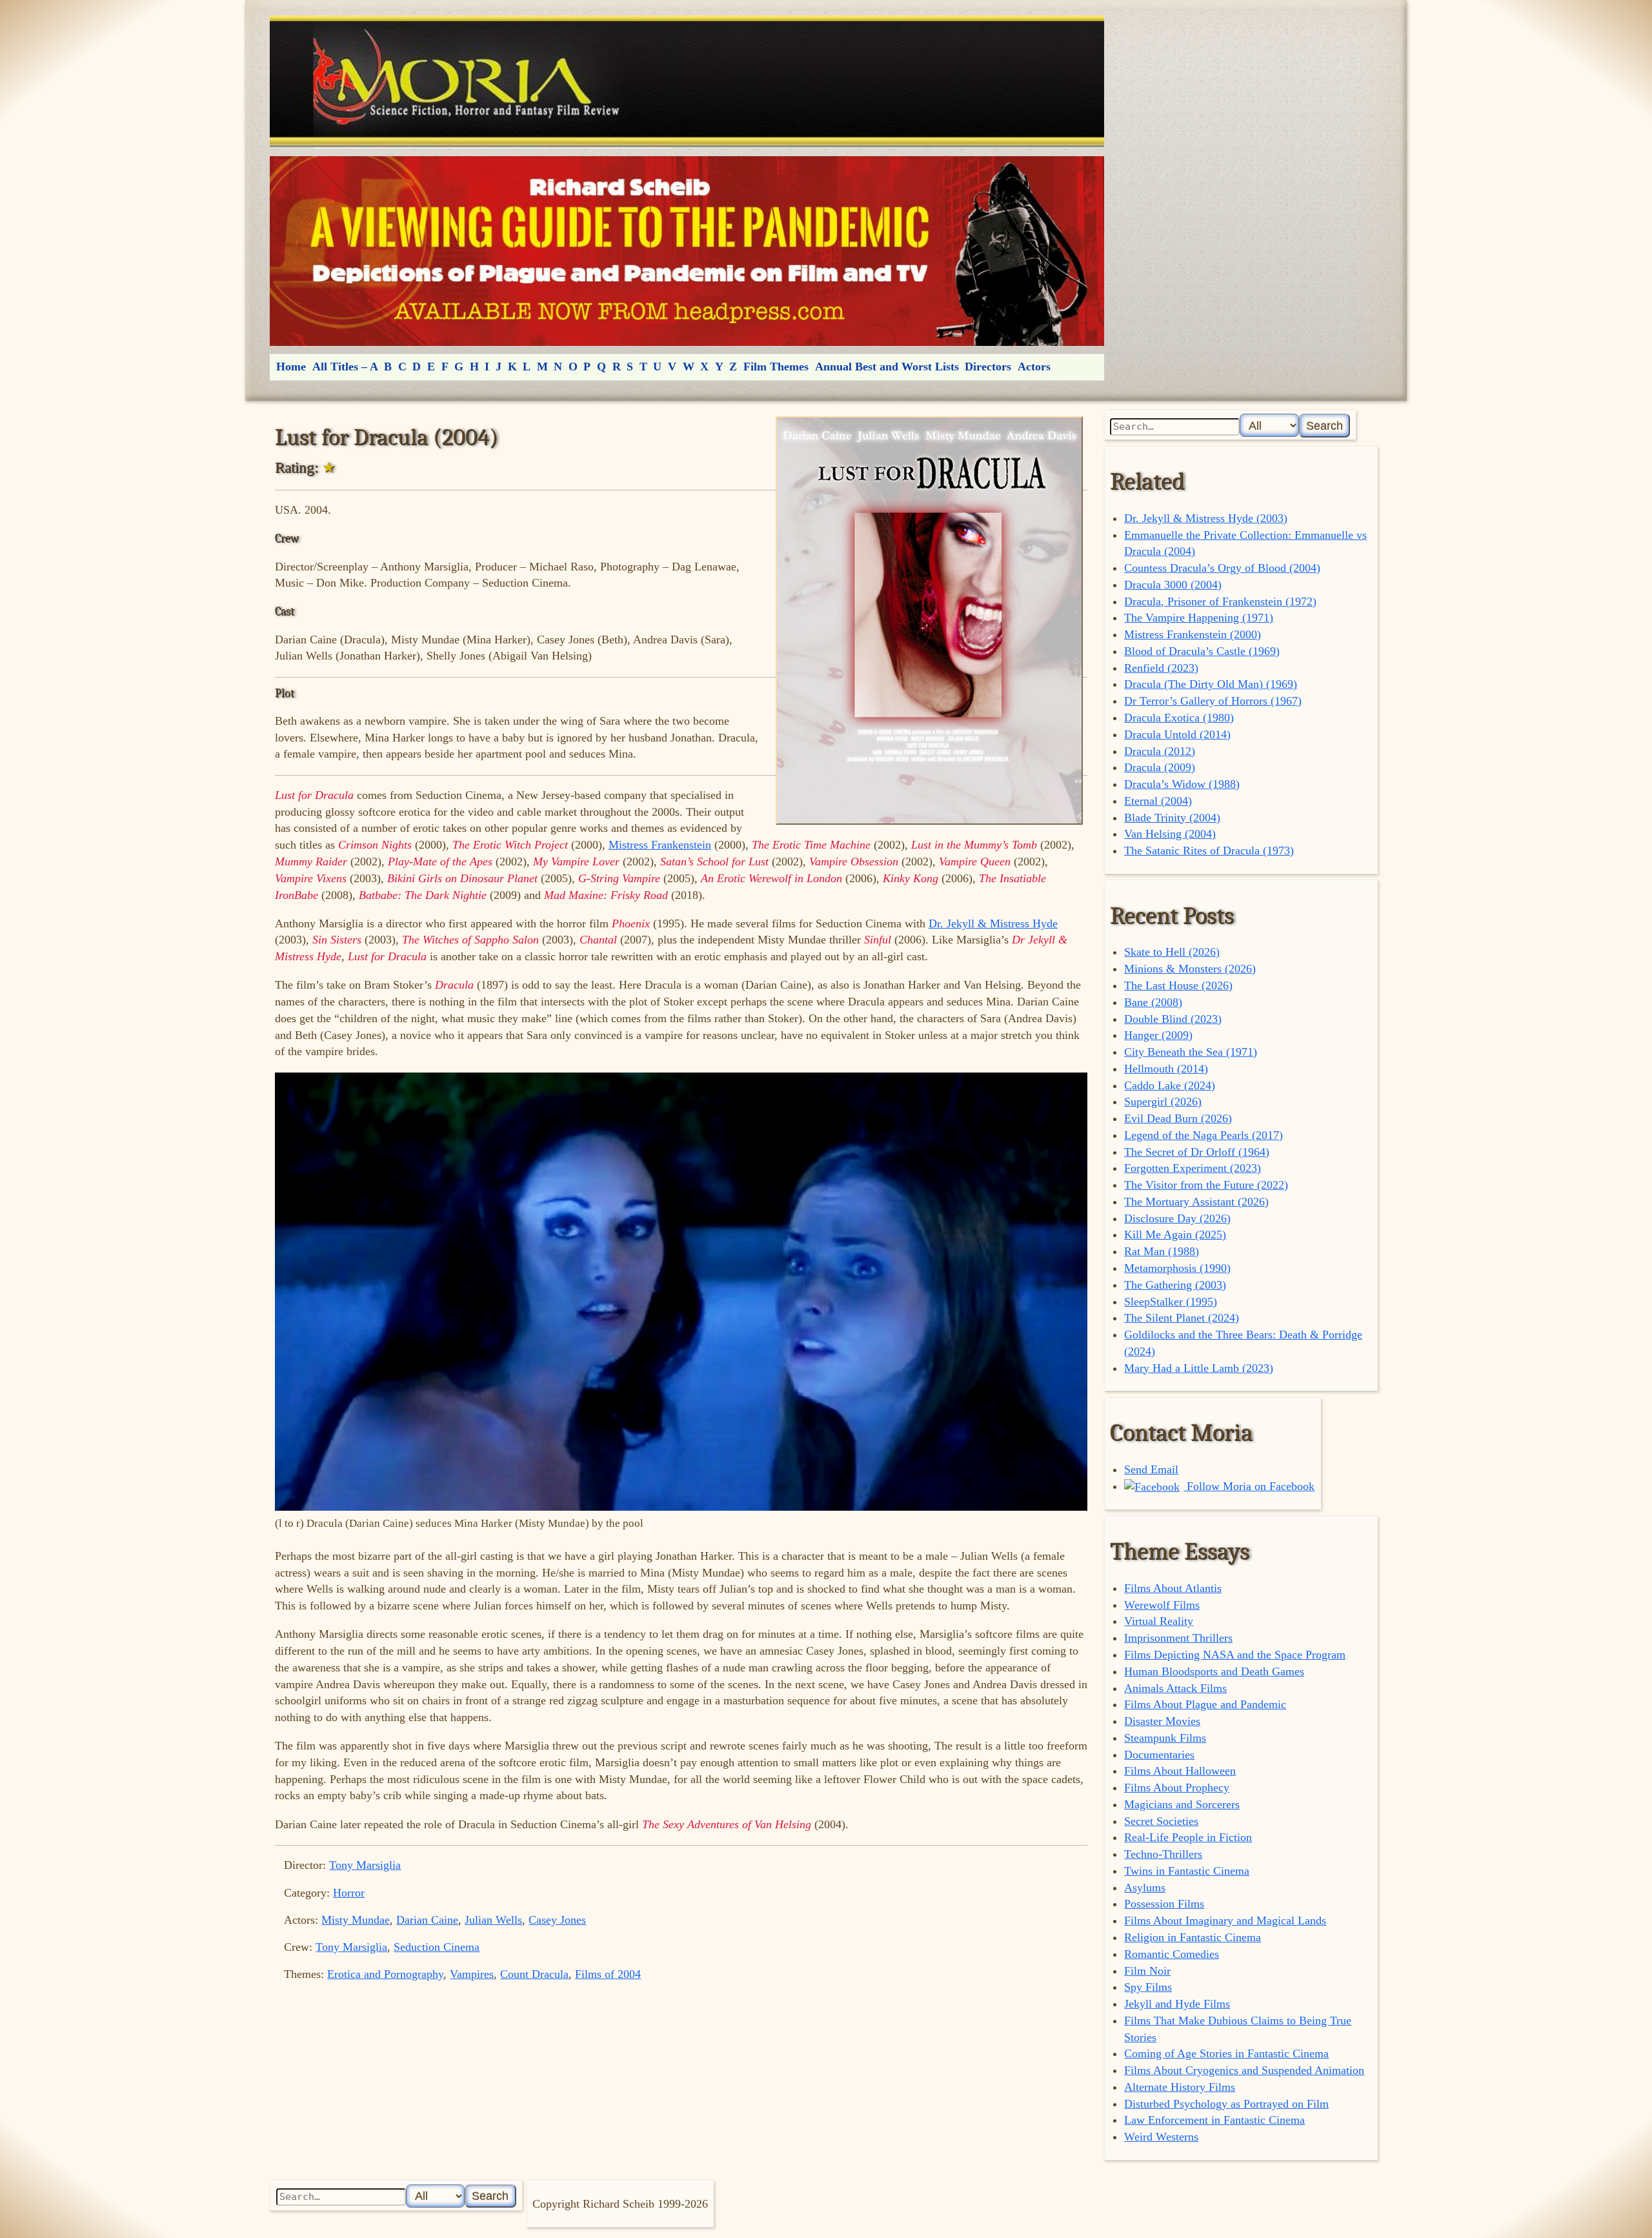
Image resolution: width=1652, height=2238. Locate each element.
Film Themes (776, 367)
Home (291, 367)
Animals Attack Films (1175, 1688)
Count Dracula (534, 1974)
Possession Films (1164, 1904)
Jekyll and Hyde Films (1177, 2004)
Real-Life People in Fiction (1188, 1837)
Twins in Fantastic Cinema (1187, 1871)
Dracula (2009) (1160, 767)
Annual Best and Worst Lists (887, 367)
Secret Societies (1161, 1821)
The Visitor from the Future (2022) (1206, 1185)
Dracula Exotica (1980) (1179, 718)
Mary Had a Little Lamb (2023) (1199, 1368)
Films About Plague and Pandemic (1205, 1704)
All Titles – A (345, 367)
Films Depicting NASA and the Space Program (1235, 1655)
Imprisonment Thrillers (1178, 1638)
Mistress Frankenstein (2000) (1193, 634)
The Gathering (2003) (1175, 1285)
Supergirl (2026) (1163, 1102)
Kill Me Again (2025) (1175, 1235)
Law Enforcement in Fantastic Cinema (1214, 2120)
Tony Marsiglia (365, 1865)
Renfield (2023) (1161, 668)
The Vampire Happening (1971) (1199, 618)
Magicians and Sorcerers (1182, 1804)
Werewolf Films (1162, 1605)
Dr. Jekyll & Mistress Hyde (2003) (1206, 518)
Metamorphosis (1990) (1177, 1268)
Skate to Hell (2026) (1172, 952)
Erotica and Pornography (385, 1974)
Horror (349, 1893)
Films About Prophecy (1177, 1788)
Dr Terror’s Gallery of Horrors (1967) (1213, 701)
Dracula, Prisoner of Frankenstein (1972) (1220, 601)
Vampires (472, 1974)
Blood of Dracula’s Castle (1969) (1202, 651)
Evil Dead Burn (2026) (1178, 1118)
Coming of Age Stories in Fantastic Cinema (1226, 2053)
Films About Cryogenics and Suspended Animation (1244, 2070)
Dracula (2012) (1160, 751)
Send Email (1151, 1469)
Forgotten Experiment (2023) (1193, 1168)
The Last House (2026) (1178, 985)
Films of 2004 (608, 1974)
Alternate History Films (1180, 2087)
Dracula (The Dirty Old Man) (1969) (1211, 684)
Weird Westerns (1161, 2137)
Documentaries (1159, 1755)
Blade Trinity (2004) (1172, 818)
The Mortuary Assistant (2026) (1196, 1202)
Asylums (1145, 1888)
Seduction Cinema (437, 1947)
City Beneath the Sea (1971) (1191, 1052)
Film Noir (1147, 1971)
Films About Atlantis (1173, 1588)
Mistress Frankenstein (660, 845)
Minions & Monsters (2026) (1190, 969)
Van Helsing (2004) (1170, 834)
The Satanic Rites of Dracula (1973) (1209, 851)
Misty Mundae (356, 1920)
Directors (988, 367)
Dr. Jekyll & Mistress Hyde (993, 923)
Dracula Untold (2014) (1177, 734)
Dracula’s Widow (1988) (1182, 784)
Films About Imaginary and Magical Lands (1225, 1920)
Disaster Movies (1162, 1721)
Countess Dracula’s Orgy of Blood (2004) (1222, 568)
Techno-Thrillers (1163, 1854)
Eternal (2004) (1158, 801)
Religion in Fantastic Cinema (1193, 1937)
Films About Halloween (1180, 1771)
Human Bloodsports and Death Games (1214, 1671)
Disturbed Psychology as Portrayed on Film (1226, 2104)
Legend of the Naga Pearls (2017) (1204, 1135)
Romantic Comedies (1172, 1954)
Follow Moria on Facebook (1249, 1486)
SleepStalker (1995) (1171, 1302)
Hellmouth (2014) (1166, 1069)
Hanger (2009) (1158, 1035)
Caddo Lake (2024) (1170, 1085)
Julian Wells (493, 1920)
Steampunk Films (1165, 1738)
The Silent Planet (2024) (1182, 1318)
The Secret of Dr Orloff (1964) (1197, 1152)
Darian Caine (427, 1920)
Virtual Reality (1159, 1621)
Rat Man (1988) (1162, 1251)
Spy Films (1148, 1987)
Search (1325, 426)
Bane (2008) (1153, 1002)
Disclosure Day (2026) (1177, 1218)
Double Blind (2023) (1173, 1019)
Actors (1034, 367)
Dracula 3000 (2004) (1173, 585)
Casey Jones (557, 1920)
